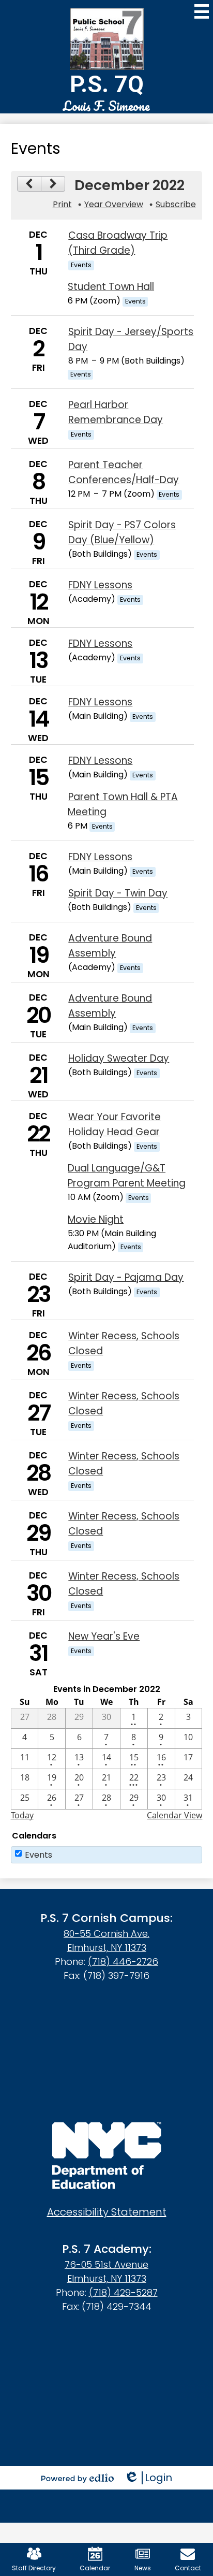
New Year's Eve (104, 1636)
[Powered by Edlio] (78, 2478)
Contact (188, 2568)
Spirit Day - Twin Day (118, 893)
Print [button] (62, 204)
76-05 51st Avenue (106, 2264)
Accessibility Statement (107, 2212)
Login (148, 2478)
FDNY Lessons (100, 585)
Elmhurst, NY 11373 (107, 1948)
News (143, 2568)
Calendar (95, 2568)
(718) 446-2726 (123, 1962)
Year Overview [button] (114, 204)
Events (39, 1855)
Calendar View (174, 1815)
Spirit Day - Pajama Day (126, 1277)
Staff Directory (34, 2568)
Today (22, 1815)
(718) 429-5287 (123, 2292)
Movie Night (96, 1219)
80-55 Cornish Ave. (106, 1934)
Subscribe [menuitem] (176, 204)
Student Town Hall (111, 287)
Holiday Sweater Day (119, 1058)
